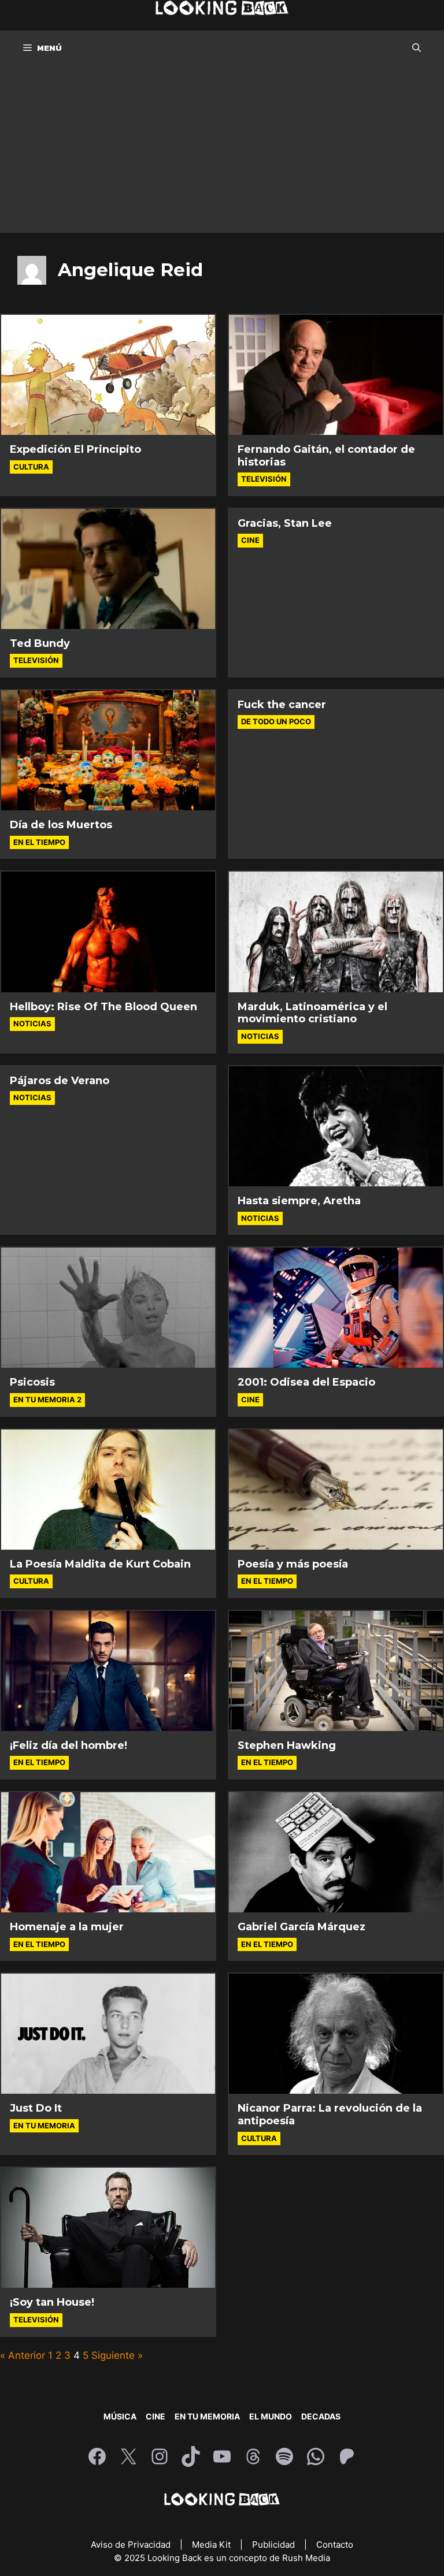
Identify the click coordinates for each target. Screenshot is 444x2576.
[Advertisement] (222, 152)
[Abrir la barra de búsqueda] (417, 48)
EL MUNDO (271, 2416)
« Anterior (23, 2355)
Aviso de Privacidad (132, 2545)
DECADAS (321, 2416)
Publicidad (275, 2545)
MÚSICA (120, 2416)
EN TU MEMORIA (207, 2416)
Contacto (335, 2545)
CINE (156, 2416)
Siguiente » (117, 2355)
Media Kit (212, 2545)
